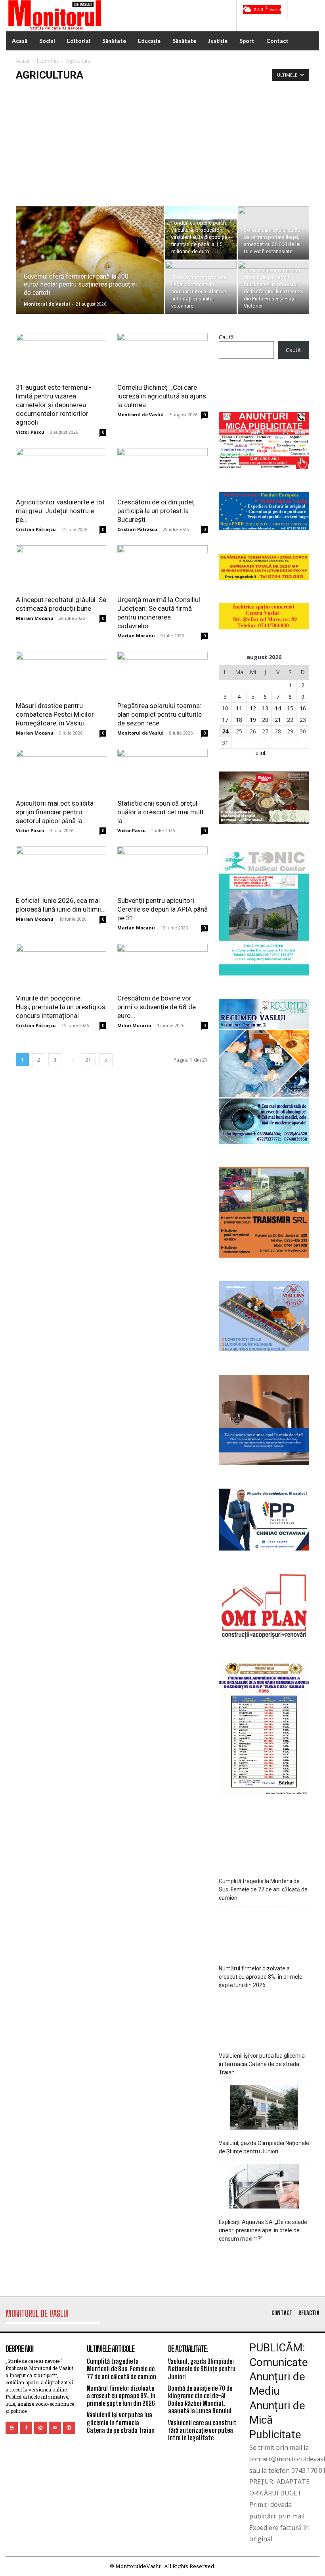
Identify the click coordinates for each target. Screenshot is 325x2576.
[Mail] (55, 2428)
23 (303, 720)
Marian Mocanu (35, 618)
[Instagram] (40, 2428)
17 (225, 720)
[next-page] (106, 1060)
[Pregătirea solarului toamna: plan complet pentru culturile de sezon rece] (162, 674)
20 (265, 720)
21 (88, 1060)
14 (278, 708)
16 (303, 708)
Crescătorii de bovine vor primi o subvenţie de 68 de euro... (157, 1007)
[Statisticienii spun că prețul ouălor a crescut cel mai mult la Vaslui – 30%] (162, 771)
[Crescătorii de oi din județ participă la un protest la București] (162, 470)
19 (253, 720)
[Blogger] (12, 2428)
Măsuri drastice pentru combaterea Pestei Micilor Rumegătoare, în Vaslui (55, 714)
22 (290, 720)
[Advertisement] (162, 147)
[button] (297, 10)
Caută (226, 337)
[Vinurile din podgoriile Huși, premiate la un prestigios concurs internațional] (61, 966)
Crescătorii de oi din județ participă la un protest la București (156, 511)
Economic (48, 61)
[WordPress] (69, 2428)
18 (239, 720)
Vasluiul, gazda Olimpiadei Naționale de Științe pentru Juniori (264, 2147)
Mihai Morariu (134, 1025)
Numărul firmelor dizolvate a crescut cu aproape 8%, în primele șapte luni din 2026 (261, 1977)
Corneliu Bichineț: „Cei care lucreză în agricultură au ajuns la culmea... (162, 396)
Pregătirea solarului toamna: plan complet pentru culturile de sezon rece (160, 714)
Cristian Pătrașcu (36, 529)
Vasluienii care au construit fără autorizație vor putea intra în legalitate (202, 2430)
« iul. (261, 753)
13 (265, 708)
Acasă (23, 61)
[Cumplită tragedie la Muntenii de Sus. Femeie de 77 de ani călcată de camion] (264, 1846)
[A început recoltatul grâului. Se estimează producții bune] (61, 568)
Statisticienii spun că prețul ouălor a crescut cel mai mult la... (161, 812)
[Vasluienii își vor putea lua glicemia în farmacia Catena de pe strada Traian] (264, 2021)
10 (225, 708)
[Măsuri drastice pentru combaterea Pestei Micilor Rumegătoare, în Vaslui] (61, 674)
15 (290, 708)
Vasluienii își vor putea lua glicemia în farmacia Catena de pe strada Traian (262, 2064)
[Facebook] (26, 2428)
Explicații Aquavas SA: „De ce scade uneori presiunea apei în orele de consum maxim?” (263, 2230)
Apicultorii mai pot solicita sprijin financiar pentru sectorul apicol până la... (55, 812)
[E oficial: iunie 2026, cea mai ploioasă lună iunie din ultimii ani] (61, 869)
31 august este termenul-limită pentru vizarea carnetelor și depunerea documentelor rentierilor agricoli (54, 405)
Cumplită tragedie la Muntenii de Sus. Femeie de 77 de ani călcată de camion (263, 1889)
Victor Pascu (30, 432)
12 (253, 708)
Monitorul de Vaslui (47, 304)
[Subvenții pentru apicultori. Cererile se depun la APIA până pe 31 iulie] (162, 869)
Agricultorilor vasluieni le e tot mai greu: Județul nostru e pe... (60, 511)
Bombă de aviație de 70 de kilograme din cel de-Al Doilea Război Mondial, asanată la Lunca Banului (200, 2400)
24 (225, 731)
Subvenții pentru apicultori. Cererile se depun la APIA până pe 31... (162, 909)
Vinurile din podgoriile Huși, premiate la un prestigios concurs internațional (61, 1007)
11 (239, 708)
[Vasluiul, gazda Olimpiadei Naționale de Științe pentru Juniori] (264, 2108)
